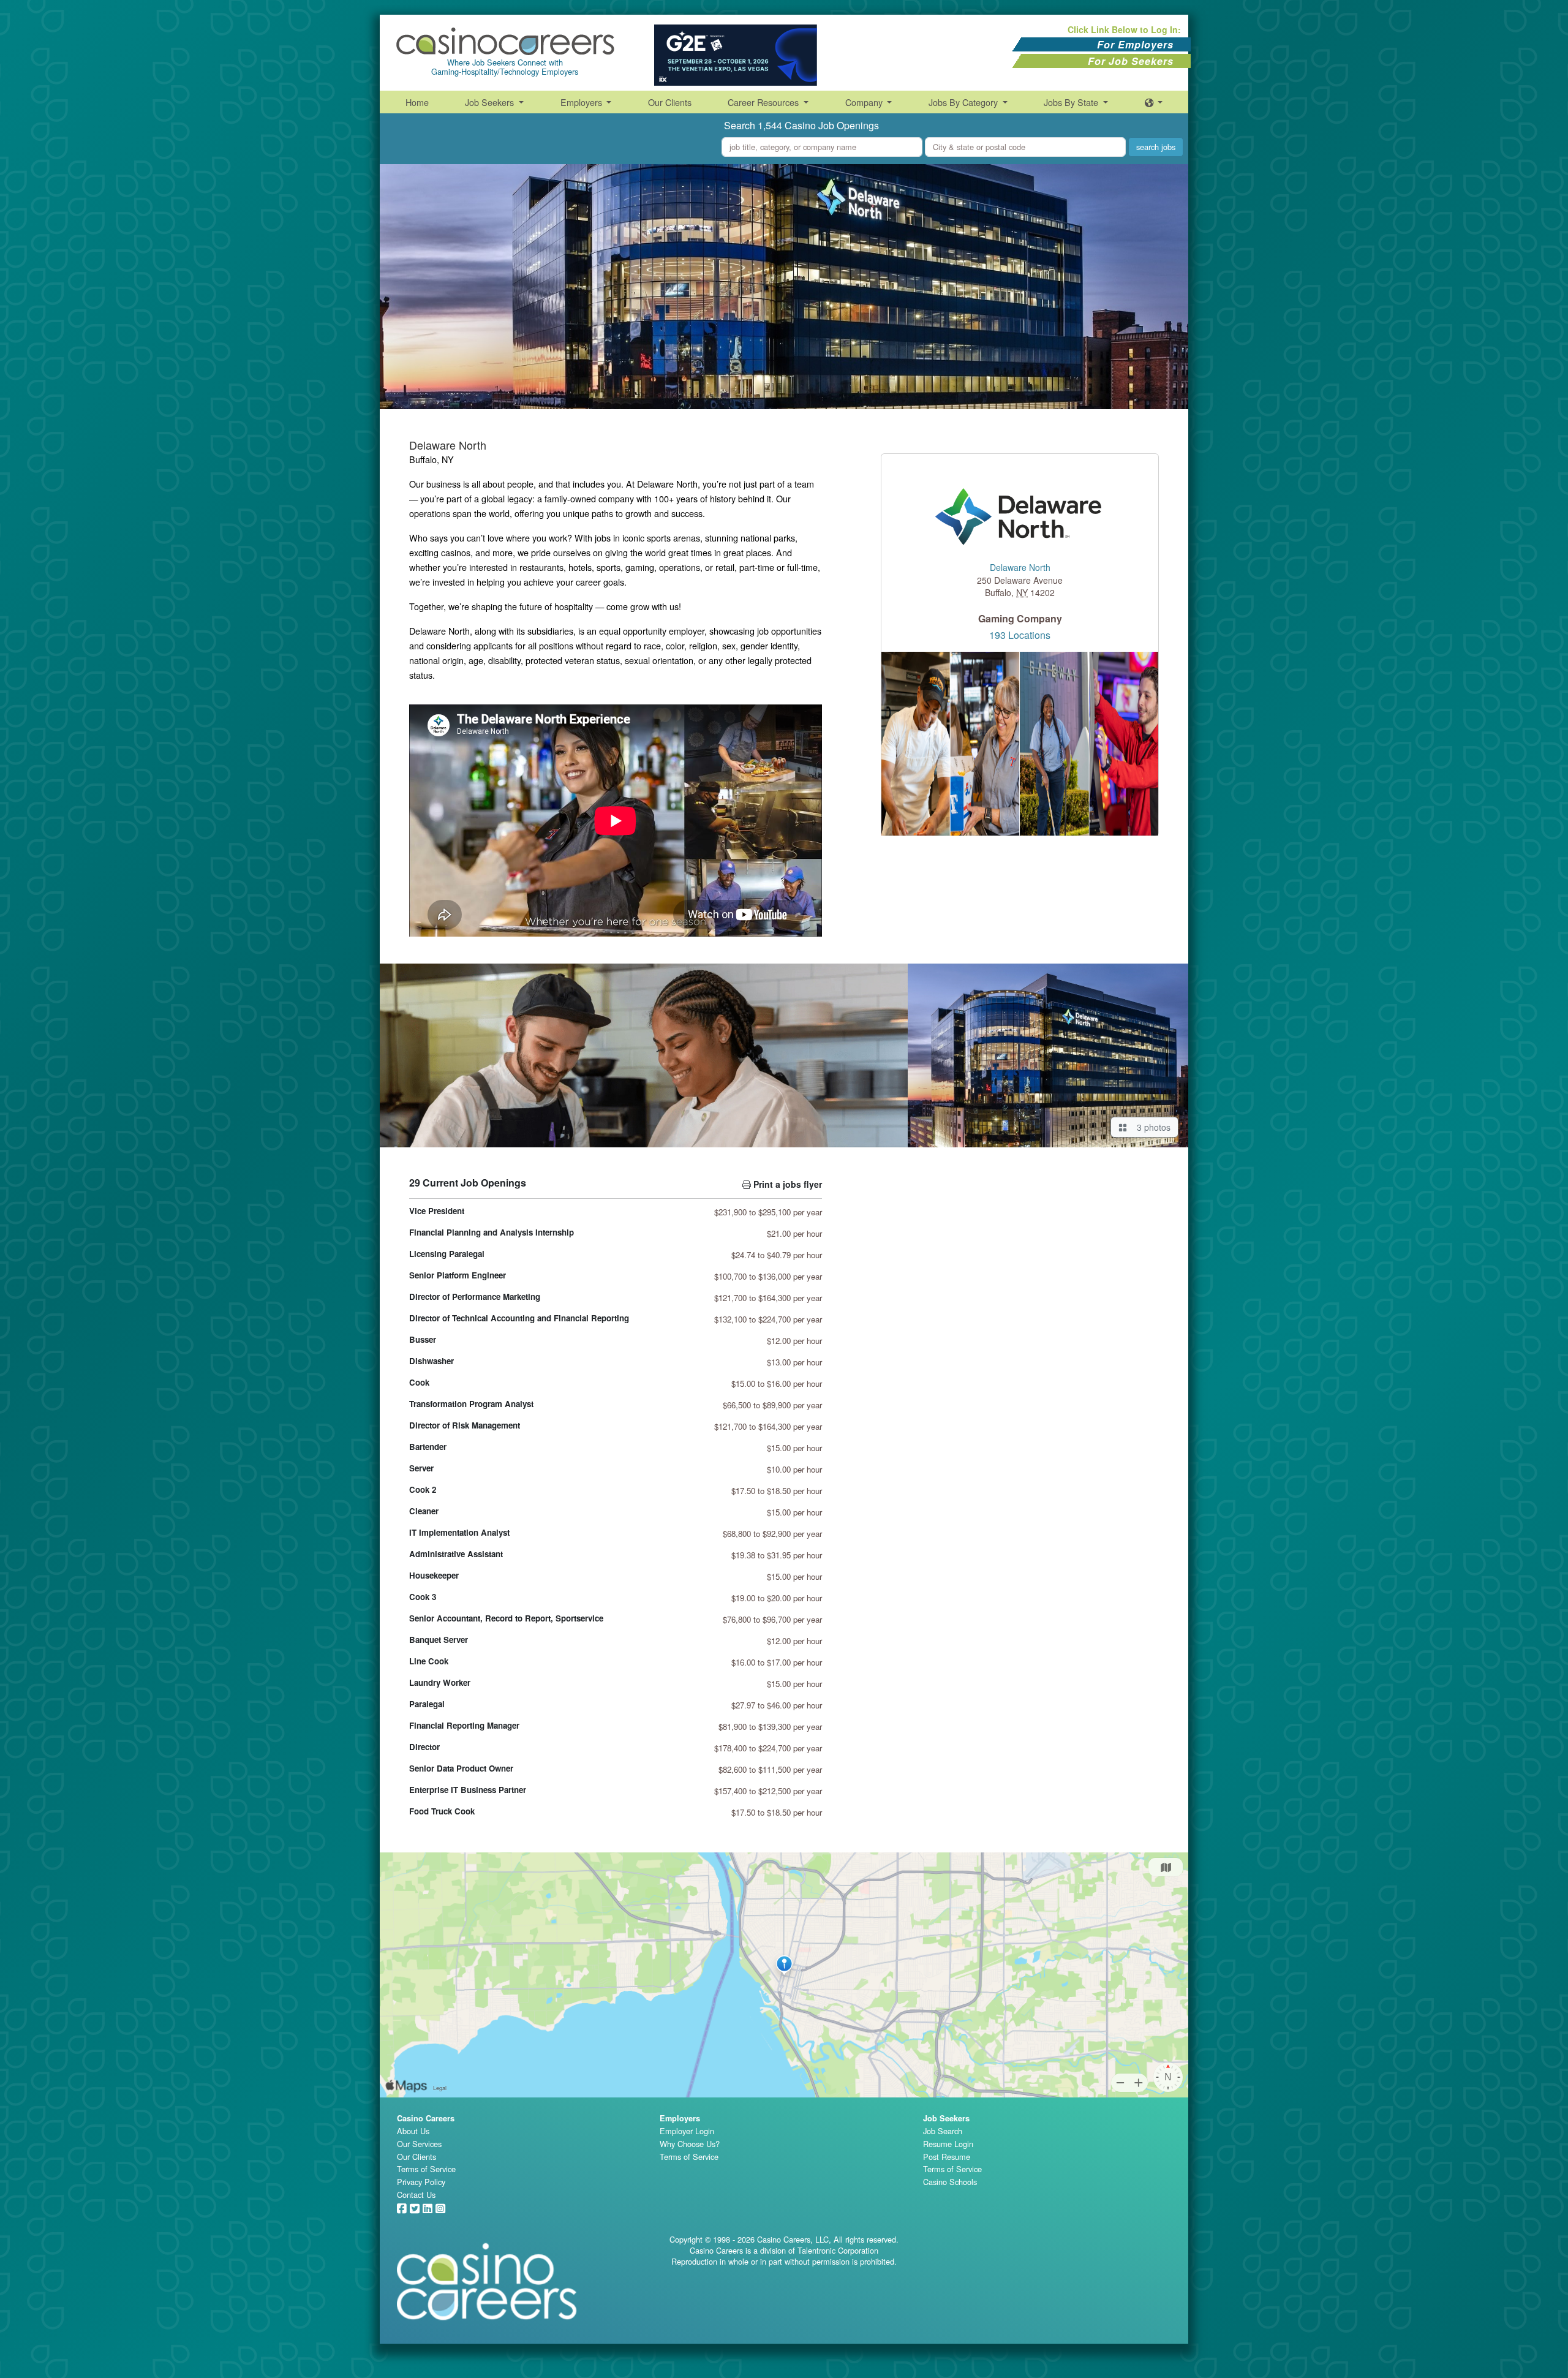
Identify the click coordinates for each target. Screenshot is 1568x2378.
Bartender (428, 1447)
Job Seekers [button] (491, 102)
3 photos (1151, 1127)
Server (421, 1468)
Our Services (419, 2144)
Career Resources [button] (764, 102)
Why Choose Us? (690, 2144)
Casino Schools (950, 2182)
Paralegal (427, 1704)
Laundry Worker (440, 1682)
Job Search (943, 2131)
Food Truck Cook (442, 1811)
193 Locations (1020, 635)
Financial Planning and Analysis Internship (492, 1232)
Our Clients (670, 102)
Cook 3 (423, 1597)
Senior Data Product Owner (461, 1768)
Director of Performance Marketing (475, 1297)
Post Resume (947, 2157)
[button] (1154, 102)
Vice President (437, 1211)
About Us (413, 2131)
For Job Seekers (1131, 61)
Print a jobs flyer (786, 1184)
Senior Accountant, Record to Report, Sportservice (506, 1618)
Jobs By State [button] (1072, 102)
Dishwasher (432, 1361)
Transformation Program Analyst (471, 1404)
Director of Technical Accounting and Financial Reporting (519, 1318)
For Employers (1135, 44)
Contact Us (416, 2195)
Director (424, 1747)
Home (417, 102)
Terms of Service (426, 2169)
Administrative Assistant (456, 1554)
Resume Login (948, 2144)
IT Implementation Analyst (459, 1532)
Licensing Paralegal (447, 1254)
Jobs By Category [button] (964, 102)
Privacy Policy (421, 2182)
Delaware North (1020, 568)
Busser (423, 1339)
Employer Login (687, 2131)
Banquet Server (439, 1640)
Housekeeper (434, 1575)
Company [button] (865, 102)
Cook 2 (423, 1489)
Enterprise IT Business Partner (468, 1790)
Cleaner (424, 1511)
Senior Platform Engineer (458, 1275)
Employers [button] (582, 102)
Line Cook (429, 1661)
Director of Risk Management (465, 1425)
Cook (419, 1382)
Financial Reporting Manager (464, 1725)
